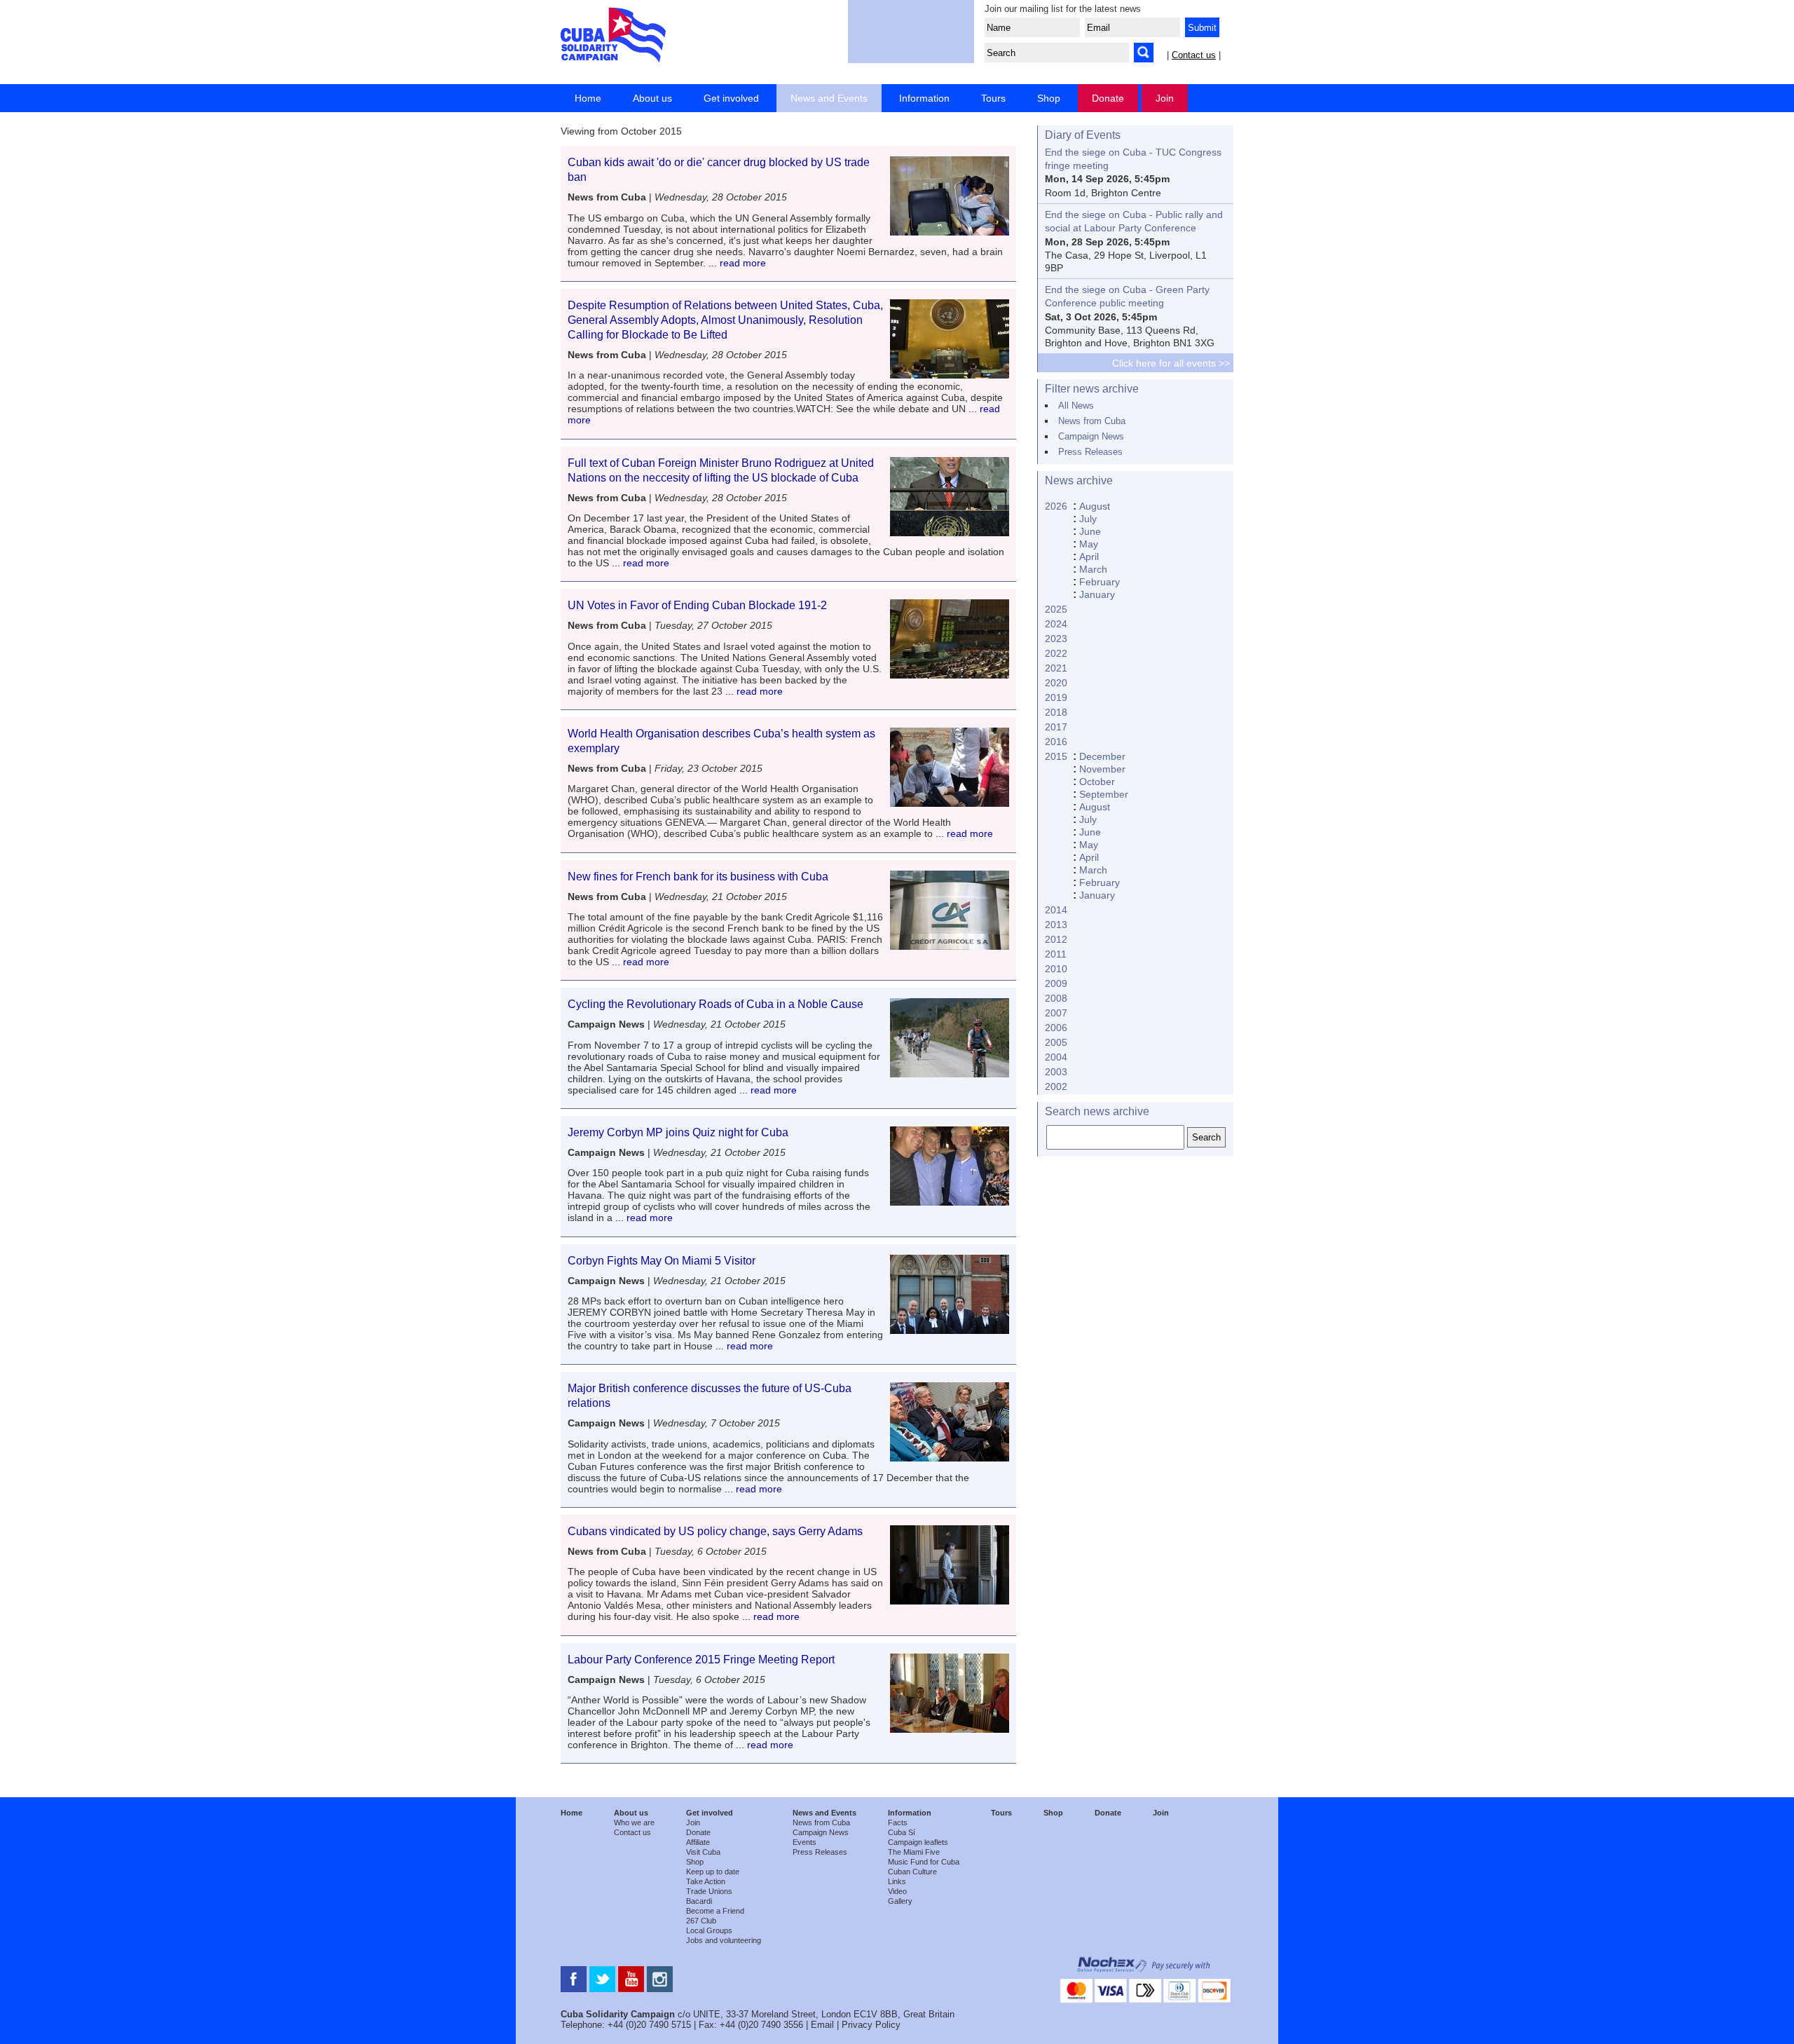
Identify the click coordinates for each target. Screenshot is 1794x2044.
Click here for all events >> (1171, 363)
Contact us (1194, 55)
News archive (1079, 481)
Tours (993, 98)
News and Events (829, 98)
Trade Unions (709, 1891)
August (1095, 506)
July (1088, 519)
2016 (1056, 742)
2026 (1056, 506)
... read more (736, 263)
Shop (1049, 98)
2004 (1056, 1057)
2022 (1056, 653)
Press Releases (1090, 452)
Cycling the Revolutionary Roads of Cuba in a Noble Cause (715, 1004)
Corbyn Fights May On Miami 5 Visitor (662, 1261)
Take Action (706, 1881)
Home (588, 98)
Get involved (731, 98)
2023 (1056, 639)
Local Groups (709, 1930)
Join (1165, 98)
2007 (1056, 1013)
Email (822, 2025)
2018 (1056, 712)
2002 (1056, 1086)
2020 (1056, 683)
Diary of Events (1083, 135)
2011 (1056, 954)
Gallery (900, 1901)
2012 (1056, 939)
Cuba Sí (902, 1832)
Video (897, 1891)
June (1090, 531)
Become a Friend (715, 1911)
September (1104, 794)
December (1102, 756)
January (1097, 594)
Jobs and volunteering (724, 1940)
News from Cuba (1092, 421)
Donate (1108, 98)
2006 (1056, 1028)
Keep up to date (713, 1872)
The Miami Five (914, 1852)
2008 (1056, 998)
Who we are (634, 1822)
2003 (1056, 1072)
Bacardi (699, 1901)
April (1089, 557)
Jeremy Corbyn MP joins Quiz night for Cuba (678, 1132)
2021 (1056, 668)
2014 (1056, 910)
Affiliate (698, 1842)
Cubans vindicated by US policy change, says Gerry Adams (715, 1531)
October (1097, 782)
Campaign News (1091, 436)
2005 (1056, 1042)
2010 (1056, 969)
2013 (1056, 925)
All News (1076, 406)
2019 (1056, 697)
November (1102, 769)
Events (804, 1842)
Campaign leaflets (918, 1842)
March (1093, 569)
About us (652, 98)
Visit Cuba (703, 1852)
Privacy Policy (871, 2025)
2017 (1056, 727)
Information (924, 98)
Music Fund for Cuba (924, 1862)
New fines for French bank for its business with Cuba (698, 877)
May (1089, 544)
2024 (1056, 624)
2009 (1056, 983)
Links (897, 1881)
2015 (1056, 756)
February (1100, 582)
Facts (898, 1822)
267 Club (701, 1921)
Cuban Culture (912, 1872)
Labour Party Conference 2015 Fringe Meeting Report (701, 1660)
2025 (1056, 609)
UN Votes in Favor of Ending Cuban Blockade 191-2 (697, 605)
